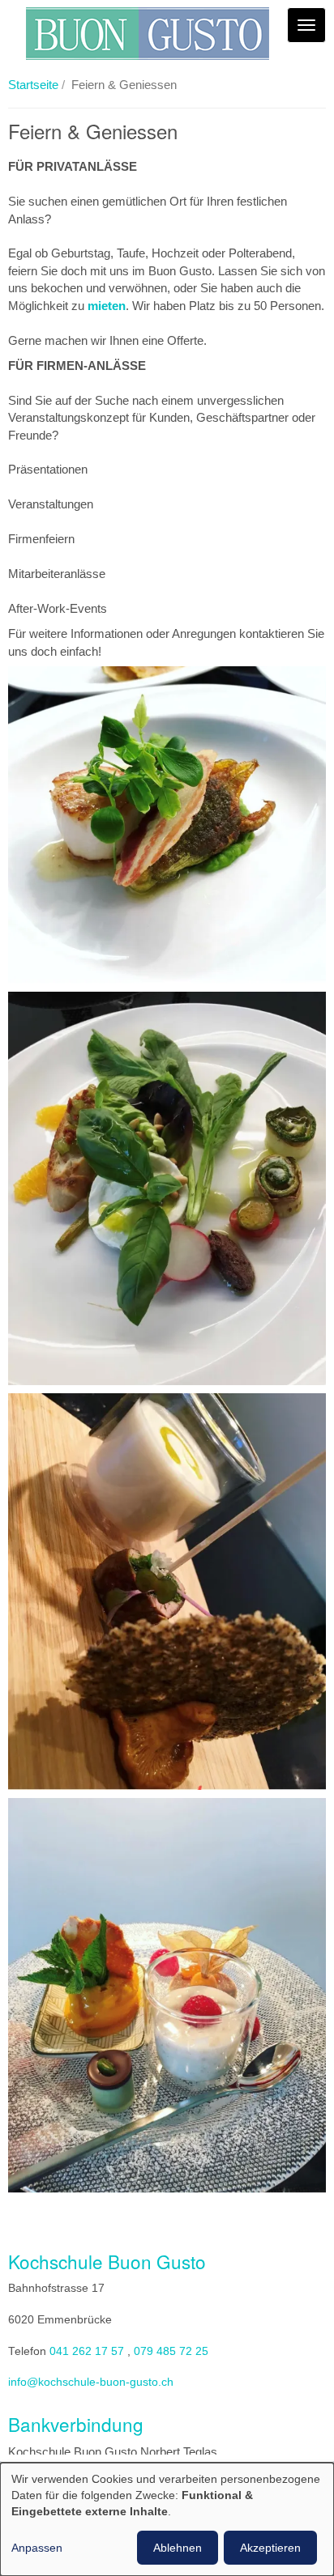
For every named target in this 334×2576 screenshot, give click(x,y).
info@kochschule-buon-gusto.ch (91, 2382)
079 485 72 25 (171, 2351)
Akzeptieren (270, 2548)
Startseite (33, 85)
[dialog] (167, 2519)
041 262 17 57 (87, 2351)
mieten (107, 306)
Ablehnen (178, 2548)
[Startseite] (148, 34)
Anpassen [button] (37, 2548)
